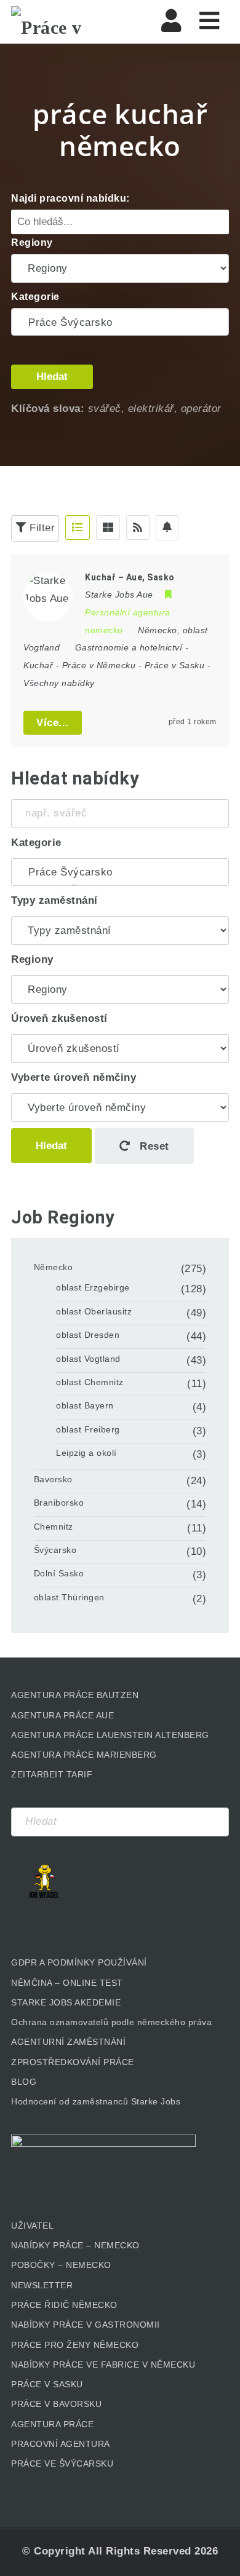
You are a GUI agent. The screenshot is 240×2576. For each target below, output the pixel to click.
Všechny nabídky (59, 683)
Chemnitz (54, 1527)
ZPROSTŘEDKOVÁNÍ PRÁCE (73, 2062)
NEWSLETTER (42, 2285)
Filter (41, 528)
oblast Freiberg (88, 1429)
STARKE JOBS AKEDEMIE (66, 2002)
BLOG (24, 2082)
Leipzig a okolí (86, 1453)
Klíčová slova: (48, 409)
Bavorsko (53, 1479)
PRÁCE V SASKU (47, 2384)
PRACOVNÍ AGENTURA (61, 2444)
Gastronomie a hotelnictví (129, 647)
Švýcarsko (55, 1550)
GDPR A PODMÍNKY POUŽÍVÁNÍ (79, 1962)
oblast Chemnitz (90, 1382)
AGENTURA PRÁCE (52, 2424)
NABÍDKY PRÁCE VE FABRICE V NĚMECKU (103, 2365)
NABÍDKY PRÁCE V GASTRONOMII (86, 2325)
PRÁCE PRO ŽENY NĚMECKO (75, 2345)
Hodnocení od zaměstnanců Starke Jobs (96, 2101)
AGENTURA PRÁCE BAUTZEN (75, 1695)
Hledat (52, 377)
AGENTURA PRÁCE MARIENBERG (84, 1755)
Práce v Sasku (175, 665)
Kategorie (35, 297)
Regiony (32, 243)
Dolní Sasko (59, 1573)
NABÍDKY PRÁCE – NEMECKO (75, 2245)
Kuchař (38, 665)
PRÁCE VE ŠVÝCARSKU (62, 2463)
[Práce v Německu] (63, 22)
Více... (53, 723)
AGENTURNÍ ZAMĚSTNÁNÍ (68, 2042)
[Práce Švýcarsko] (120, 323)
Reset (153, 1146)
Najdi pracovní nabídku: (70, 198)
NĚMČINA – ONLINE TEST (67, 1983)
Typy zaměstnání (54, 900)
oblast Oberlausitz (94, 1311)
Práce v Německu (99, 665)
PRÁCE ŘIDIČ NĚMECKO (64, 2305)
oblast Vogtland (88, 1359)
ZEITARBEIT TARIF (52, 1774)
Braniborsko (59, 1503)
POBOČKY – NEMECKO (61, 2265)
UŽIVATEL (32, 2226)
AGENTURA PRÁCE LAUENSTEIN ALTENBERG (110, 1735)
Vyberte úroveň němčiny (74, 1077)
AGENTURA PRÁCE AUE (62, 1715)
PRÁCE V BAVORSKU (56, 2404)
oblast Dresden (88, 1335)
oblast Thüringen (69, 1597)
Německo (54, 1267)
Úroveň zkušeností (59, 1018)
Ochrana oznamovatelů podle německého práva (111, 2022)
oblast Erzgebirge (93, 1287)
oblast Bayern (85, 1405)
